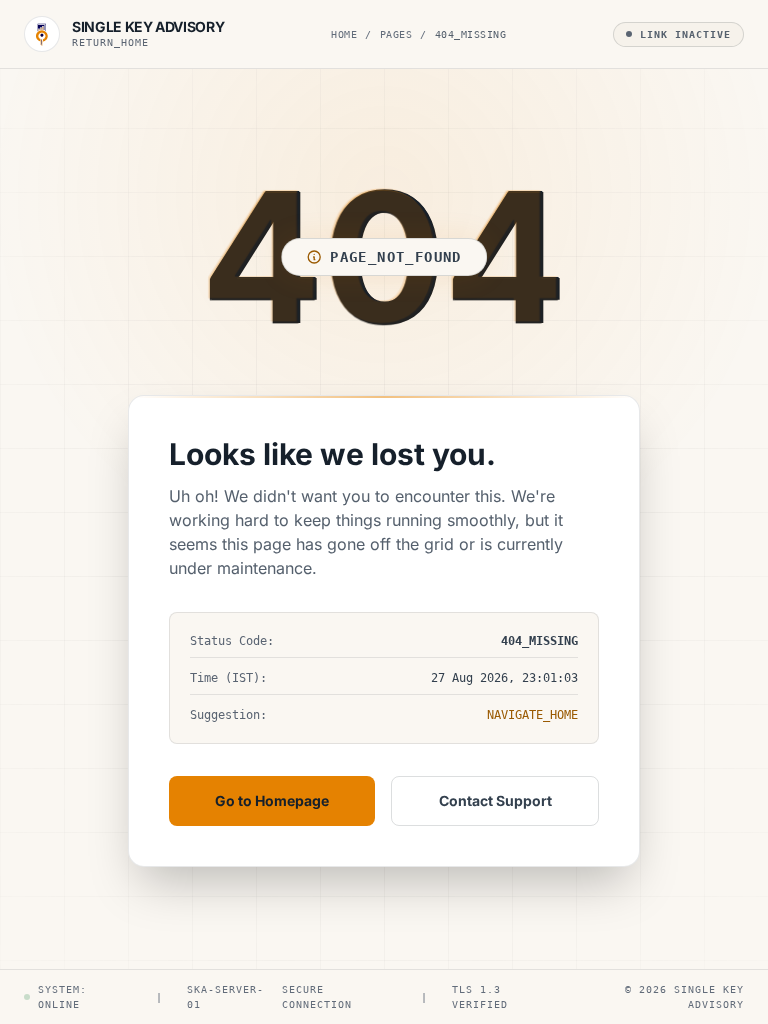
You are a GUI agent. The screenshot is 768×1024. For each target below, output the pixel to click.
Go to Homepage (272, 800)
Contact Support (495, 800)
